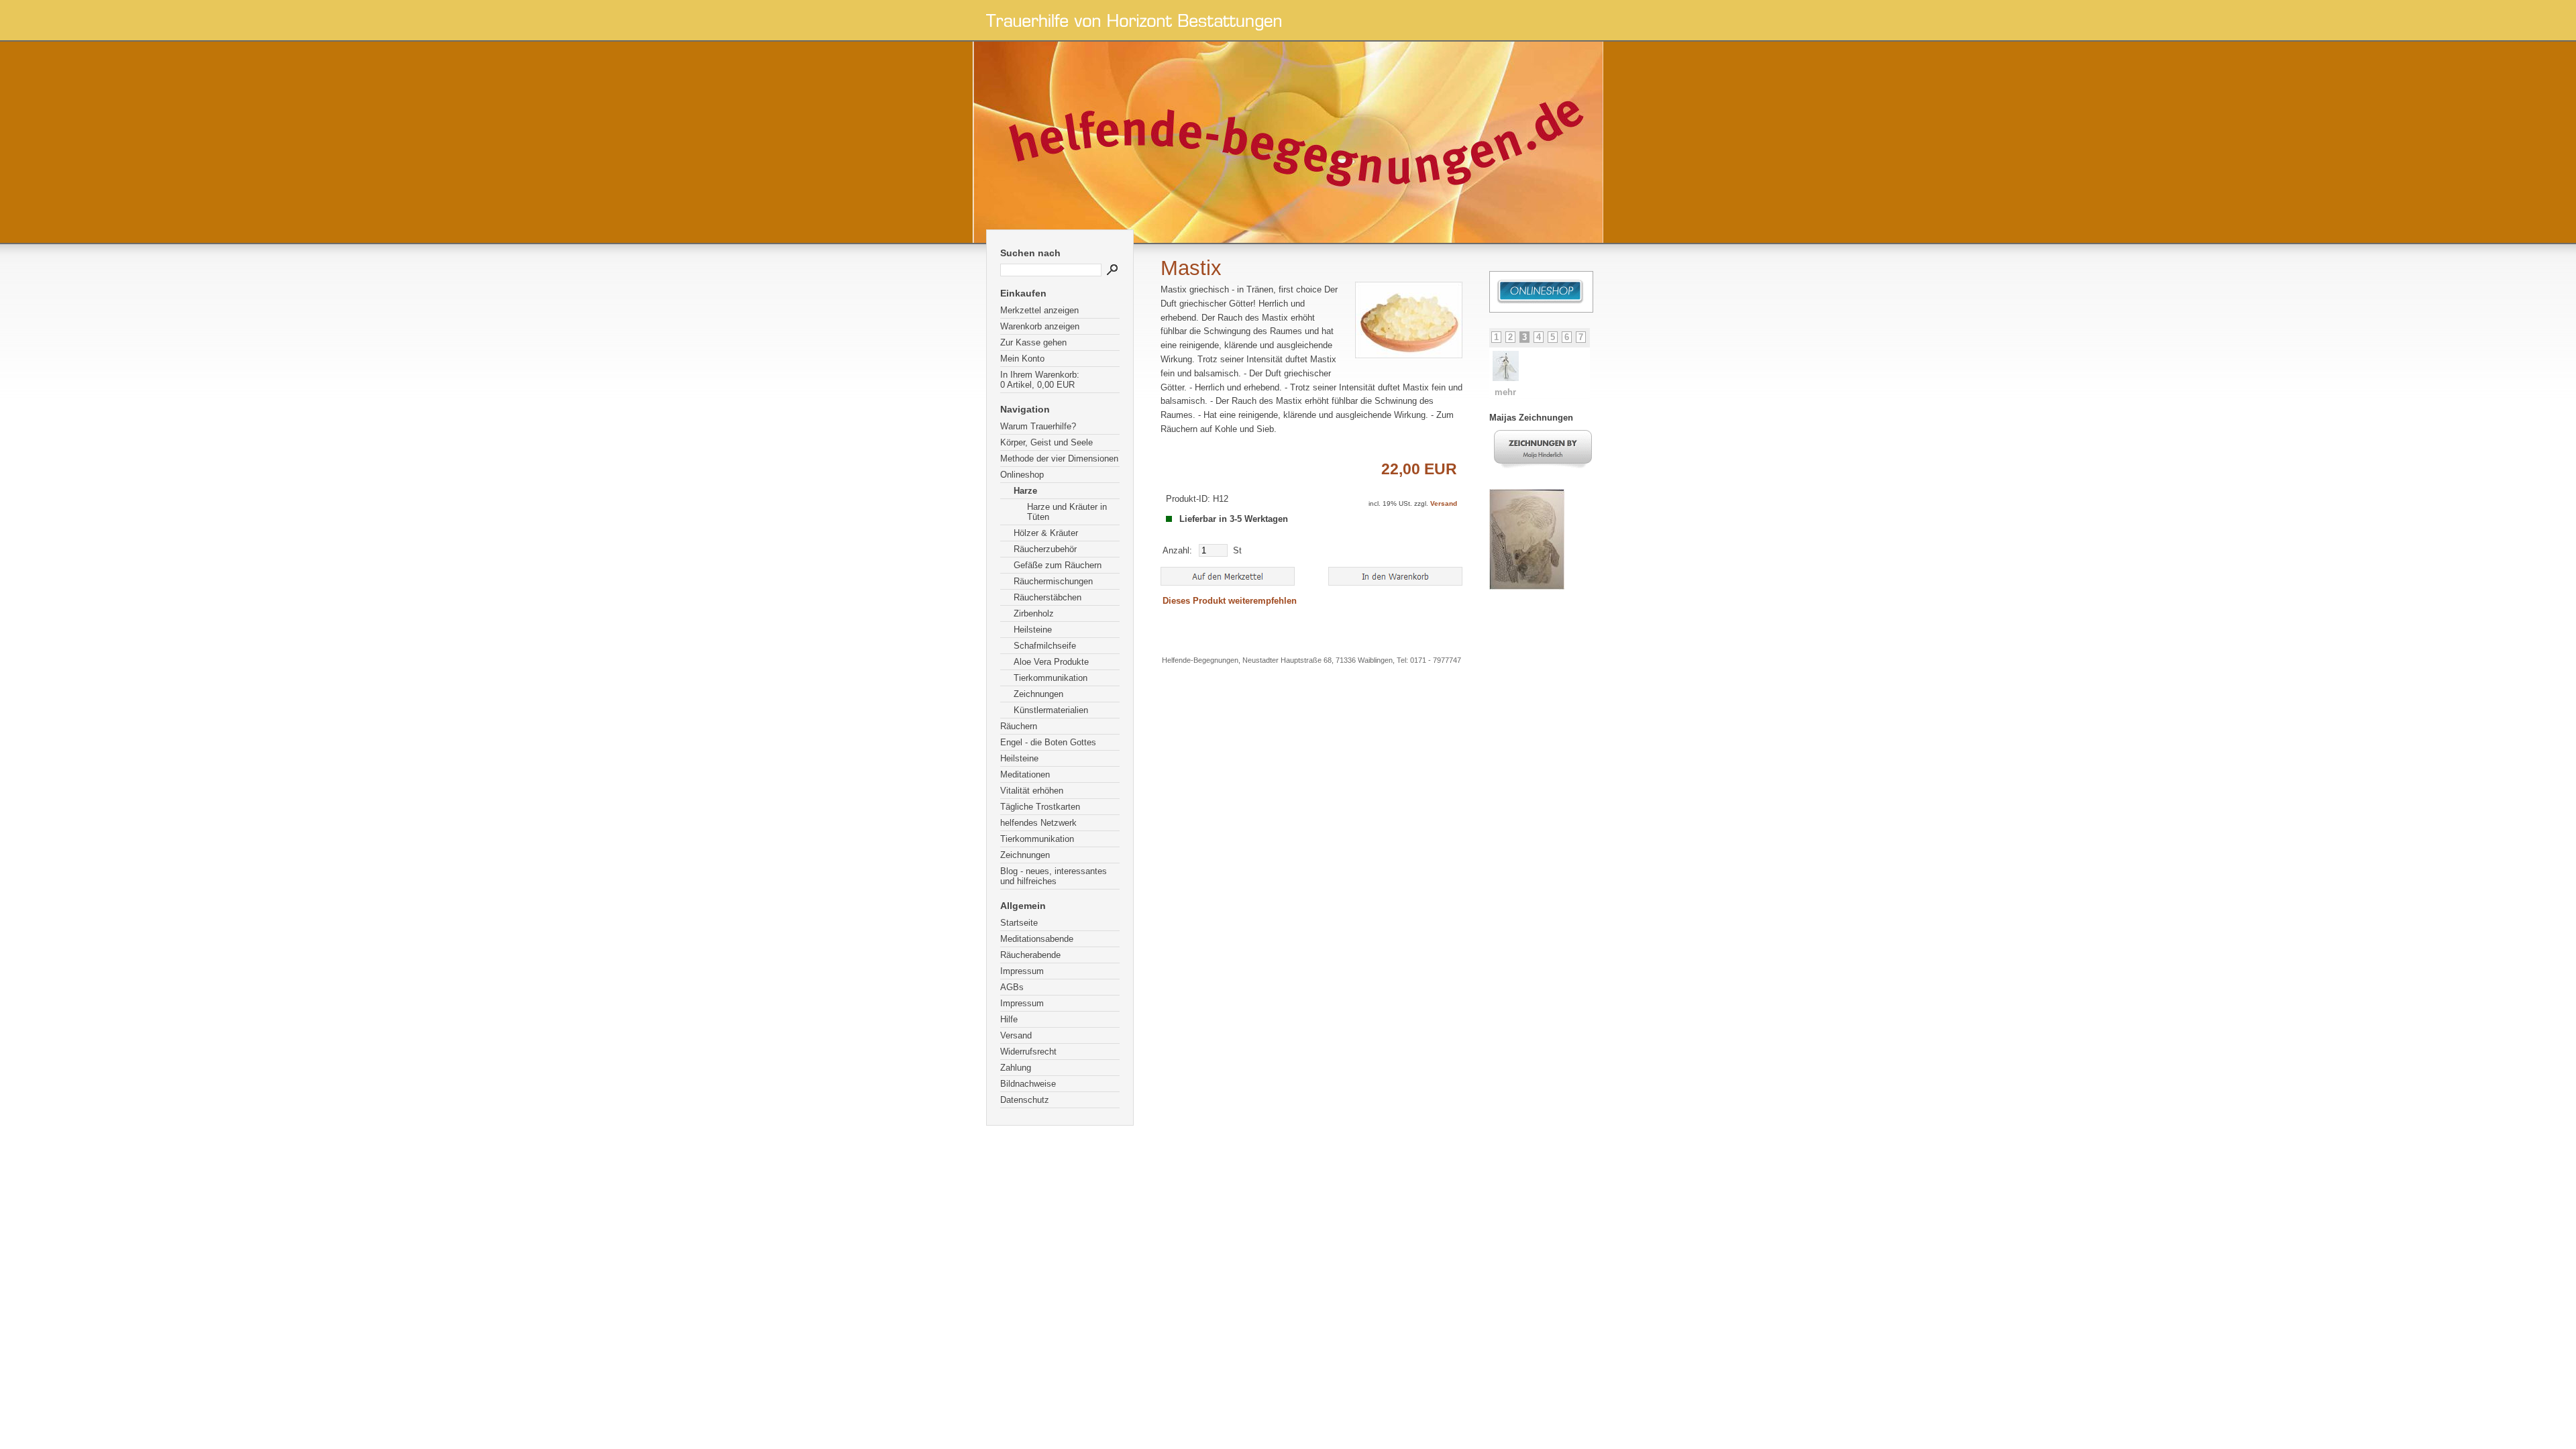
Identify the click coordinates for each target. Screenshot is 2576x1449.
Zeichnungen (1038, 694)
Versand (1016, 1035)
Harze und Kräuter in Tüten (1067, 512)
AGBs (1012, 987)
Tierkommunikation (1051, 678)
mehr (1517, 392)
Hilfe (1009, 1019)
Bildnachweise (1028, 1084)
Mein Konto (1022, 359)
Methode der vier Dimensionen (1059, 459)
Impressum (1022, 971)
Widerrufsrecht (1028, 1052)
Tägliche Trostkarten (1040, 807)
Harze (1025, 491)
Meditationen (1025, 774)
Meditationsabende (1037, 939)
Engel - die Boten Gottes (1048, 742)
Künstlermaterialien (1051, 710)
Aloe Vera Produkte (1051, 662)
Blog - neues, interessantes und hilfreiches (1054, 876)
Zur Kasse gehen (1033, 342)
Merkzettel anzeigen (1039, 310)
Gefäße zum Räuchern (1058, 565)
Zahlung (1016, 1068)
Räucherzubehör (1045, 549)
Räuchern (1019, 726)
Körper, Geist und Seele (1046, 442)
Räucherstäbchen (1048, 597)
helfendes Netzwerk (1038, 823)
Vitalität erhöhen (1032, 791)
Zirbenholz (1034, 613)
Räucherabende (1030, 955)
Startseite (1019, 923)
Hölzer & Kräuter (1046, 533)
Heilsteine (1033, 630)
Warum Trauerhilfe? (1038, 426)
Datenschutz (1025, 1100)
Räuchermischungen (1053, 581)
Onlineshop (1022, 475)
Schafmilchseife (1045, 646)
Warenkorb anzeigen (1040, 326)
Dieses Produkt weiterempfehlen (1230, 601)
